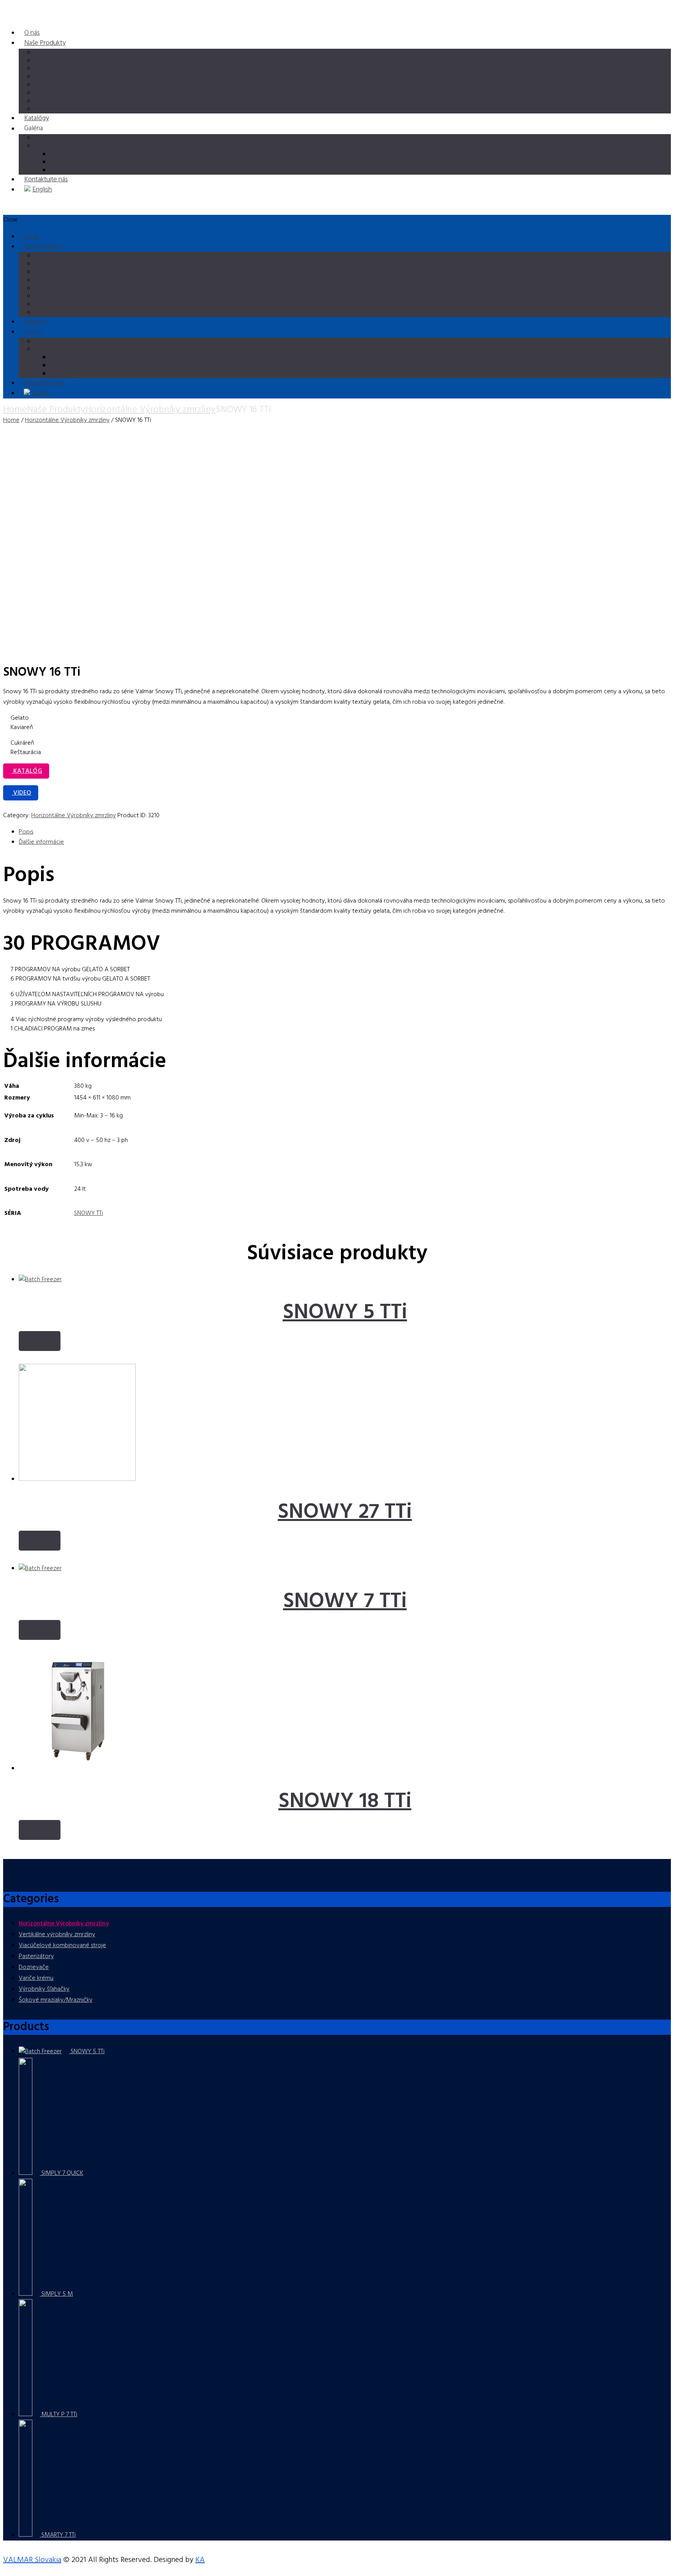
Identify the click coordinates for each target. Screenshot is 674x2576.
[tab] (345, 832)
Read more (40, 1342)
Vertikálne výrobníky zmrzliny (57, 1935)
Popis (26, 832)
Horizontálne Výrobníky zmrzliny (151, 410)
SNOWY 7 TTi (345, 1602)
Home (15, 410)
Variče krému (36, 1978)
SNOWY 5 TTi (345, 1313)
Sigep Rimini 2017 (81, 170)
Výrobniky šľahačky (44, 1989)
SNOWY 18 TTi (345, 1802)
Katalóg (27, 771)
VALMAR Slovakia (32, 2560)
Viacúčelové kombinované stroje (62, 1946)
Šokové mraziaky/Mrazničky (56, 2000)
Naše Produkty (45, 43)
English (42, 190)
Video (21, 793)
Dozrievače (34, 1967)
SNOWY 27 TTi (345, 1512)
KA (200, 2560)
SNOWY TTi (89, 1213)
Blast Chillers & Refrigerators (81, 109)
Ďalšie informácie (41, 842)
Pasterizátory (36, 1956)
